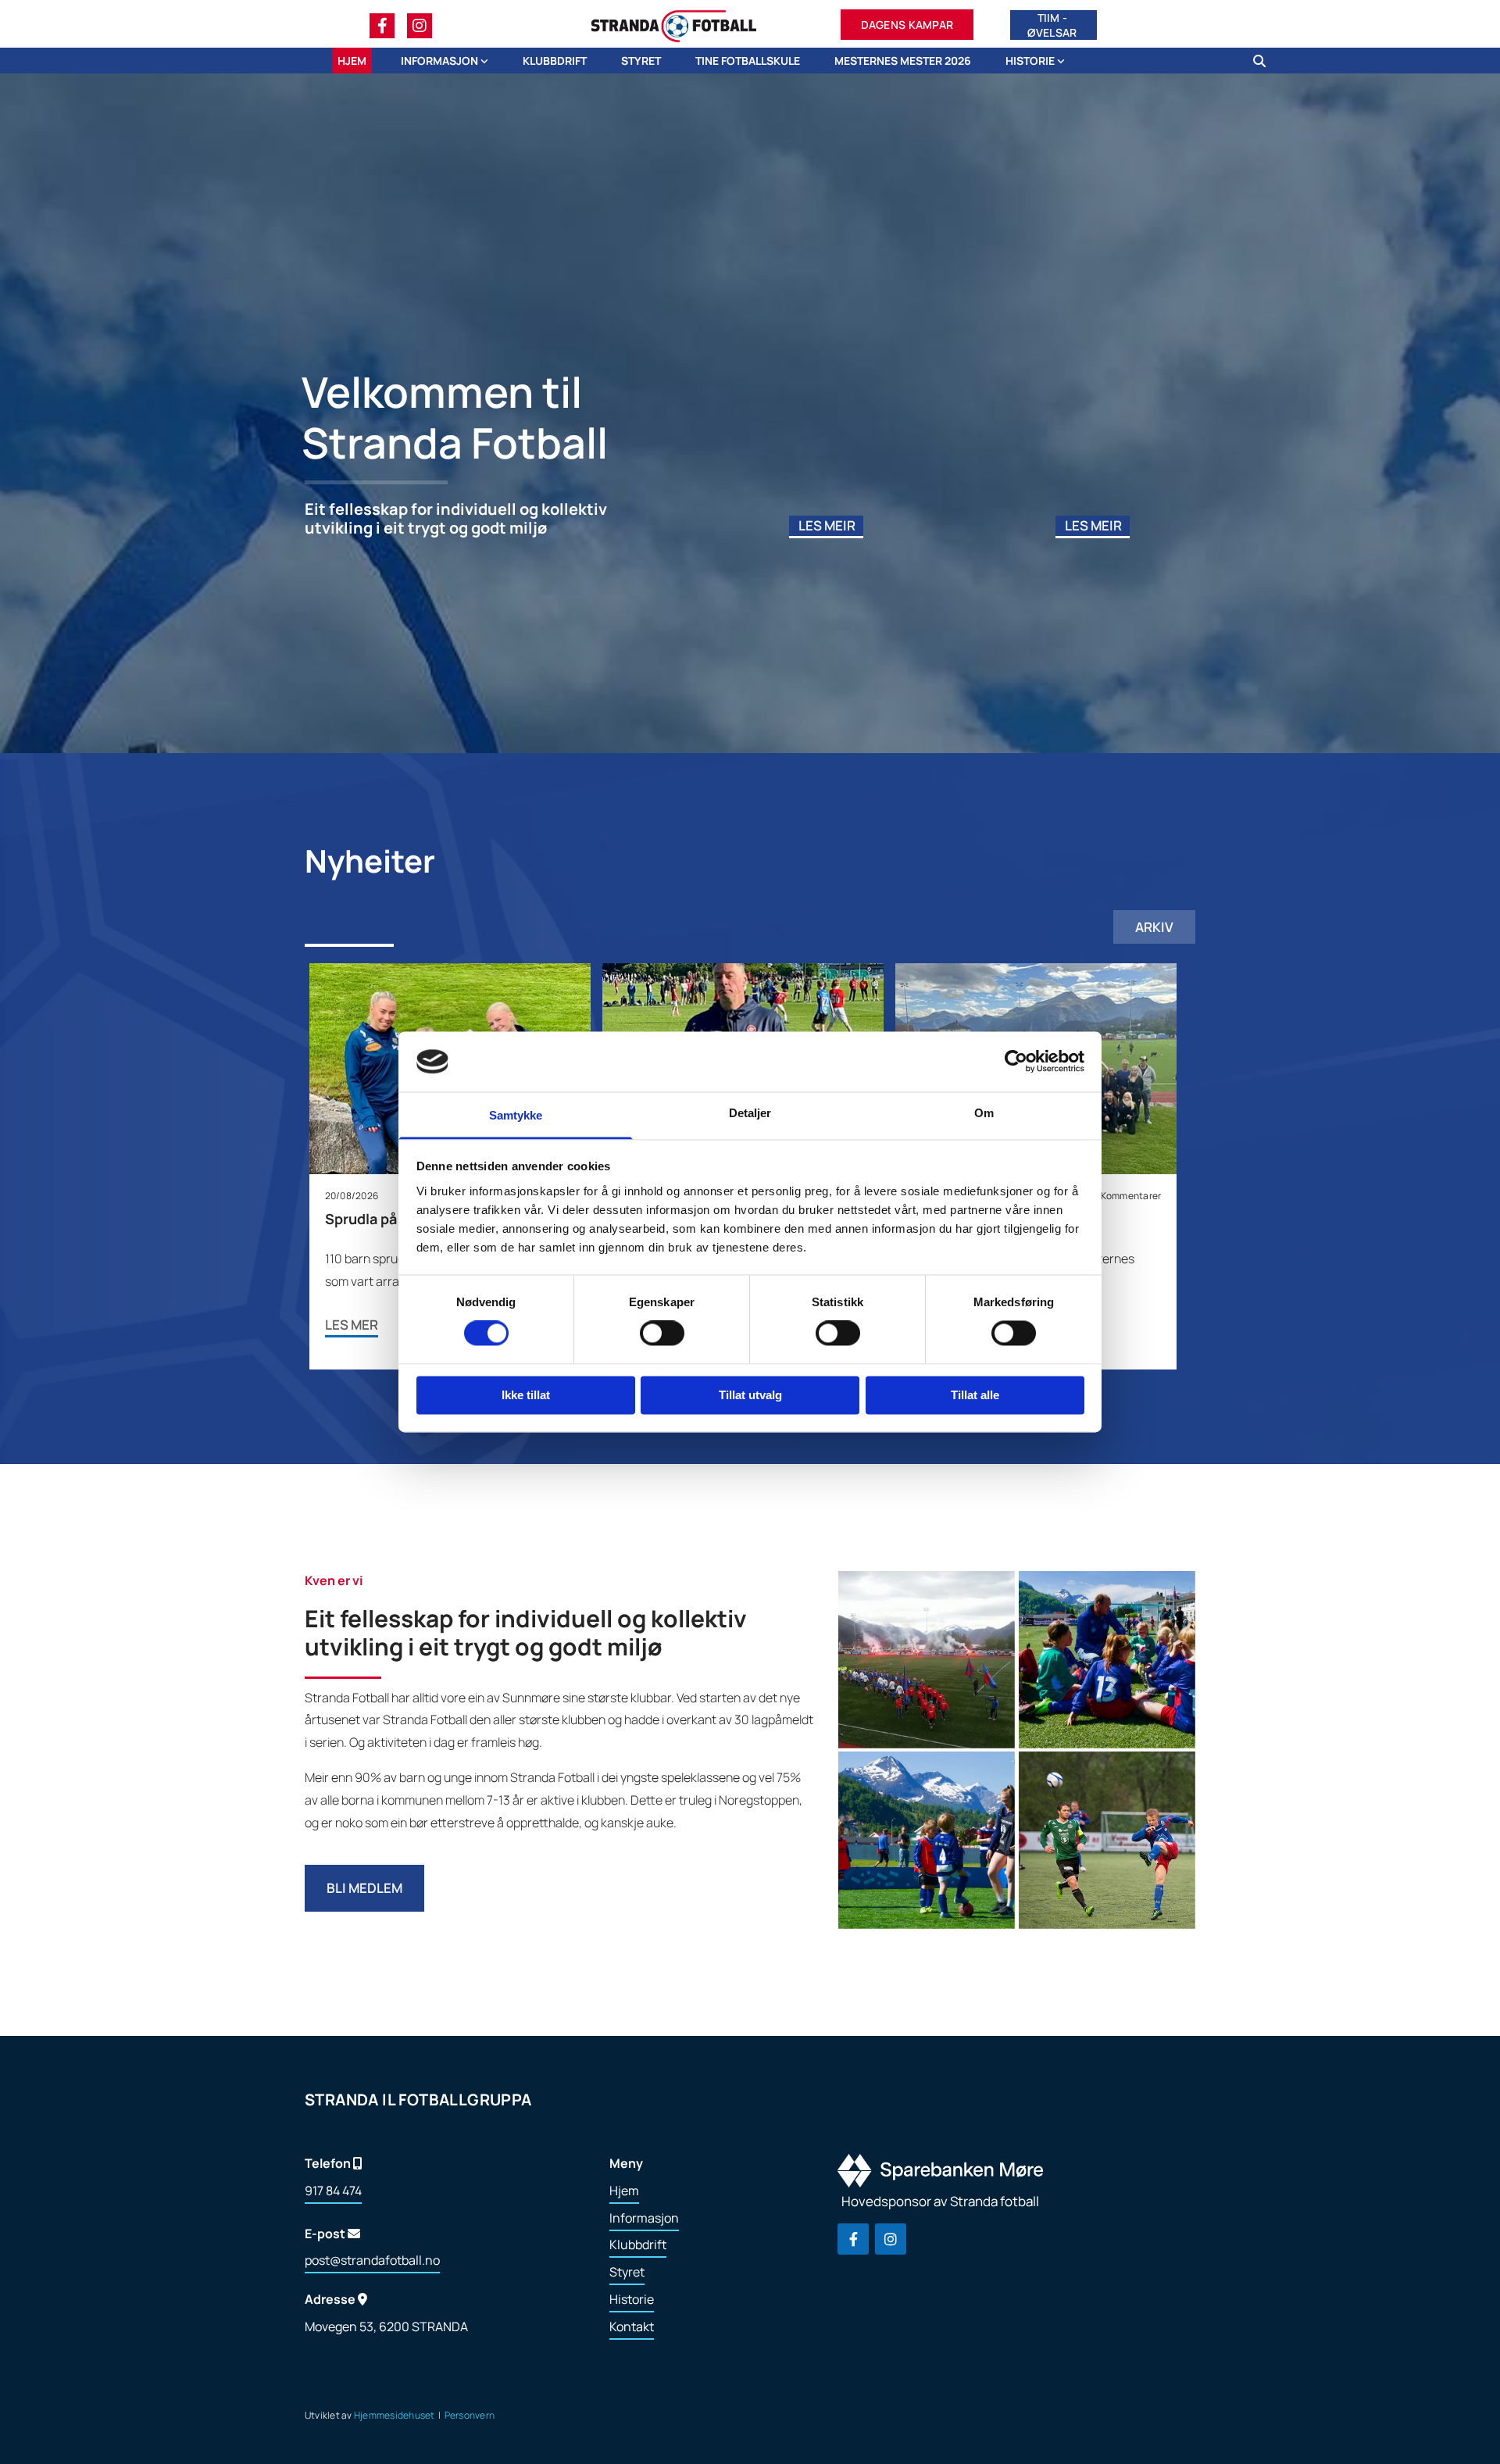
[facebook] (382, 26)
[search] (1259, 61)
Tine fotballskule (748, 61)
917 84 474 (333, 2191)
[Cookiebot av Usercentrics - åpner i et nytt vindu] (1016, 1062)
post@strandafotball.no (372, 2260)
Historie (1031, 61)
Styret (641, 61)
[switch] (662, 1334)
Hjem (352, 61)
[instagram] (420, 26)
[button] (907, 26)
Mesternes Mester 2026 (903, 61)
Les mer (352, 1325)
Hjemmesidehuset (395, 2415)
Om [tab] (984, 1113)
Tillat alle (975, 1395)
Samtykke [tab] (516, 1115)
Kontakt (632, 2327)
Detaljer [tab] (750, 1113)
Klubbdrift (555, 61)
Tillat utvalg (750, 1395)
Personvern (470, 2415)
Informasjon (441, 61)
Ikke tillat (526, 1395)
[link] (433, 61)
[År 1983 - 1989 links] (1061, 61)
